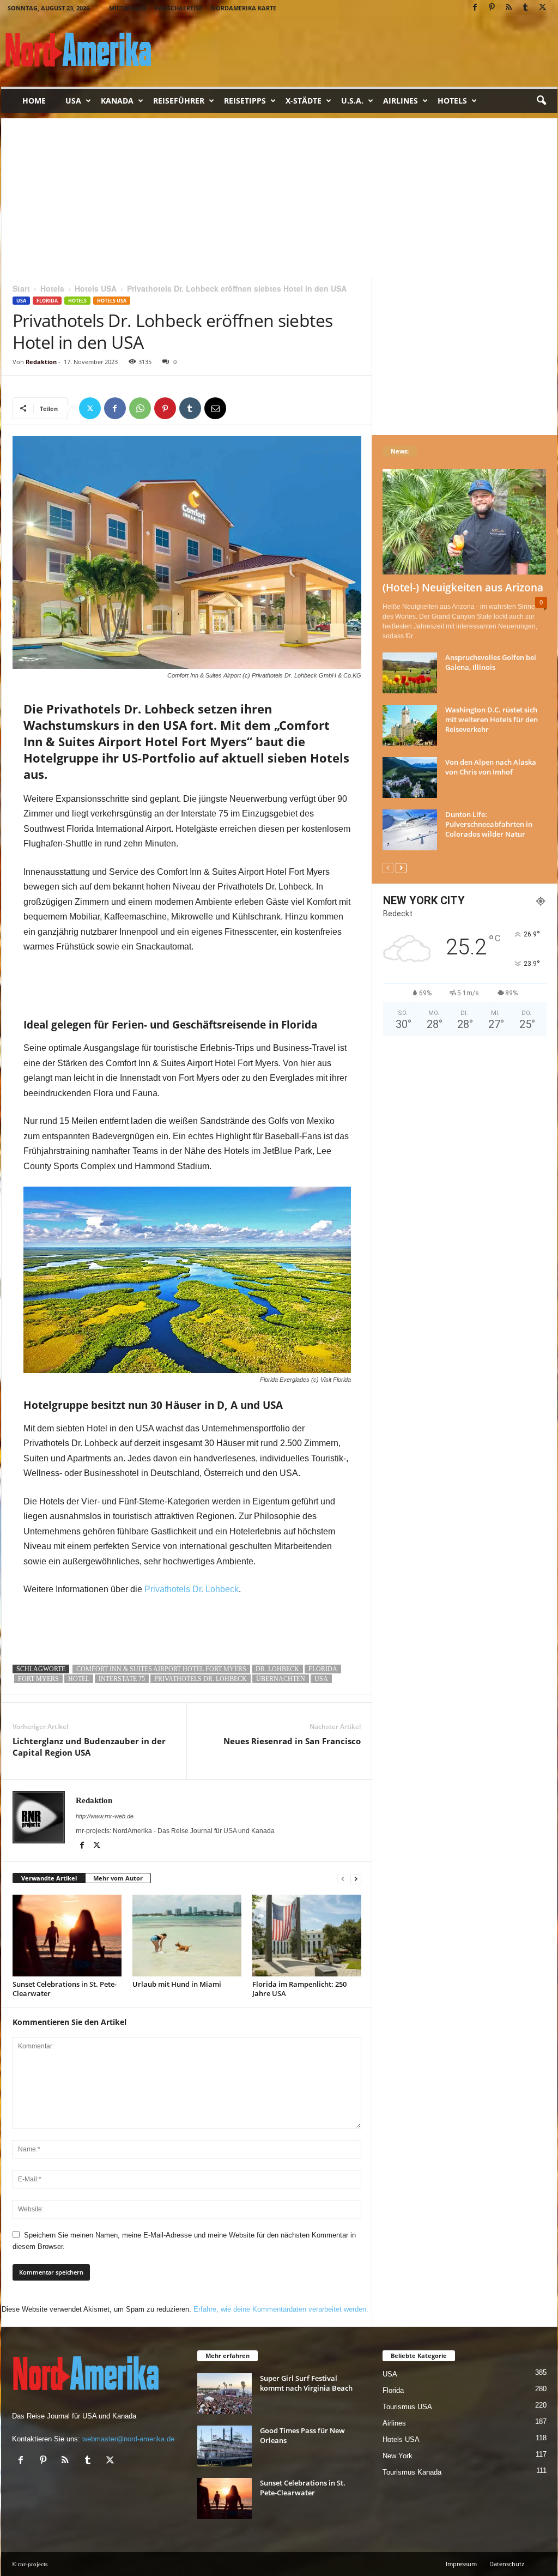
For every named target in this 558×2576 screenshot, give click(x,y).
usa (321, 1679)
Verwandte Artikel (49, 1878)
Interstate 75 (122, 1679)
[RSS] (509, 8)
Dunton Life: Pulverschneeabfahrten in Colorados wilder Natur (489, 824)
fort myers (38, 1679)
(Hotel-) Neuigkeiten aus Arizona (463, 588)
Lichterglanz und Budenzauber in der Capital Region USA (89, 1747)
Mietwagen (128, 8)
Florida (47, 301)
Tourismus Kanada (412, 2472)
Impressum (461, 2564)
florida (323, 1669)
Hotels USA (96, 288)
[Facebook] (475, 8)
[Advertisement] (279, 195)
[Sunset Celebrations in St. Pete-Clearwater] (67, 1936)
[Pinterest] (492, 8)
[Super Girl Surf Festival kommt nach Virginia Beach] (225, 2394)
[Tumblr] (526, 8)
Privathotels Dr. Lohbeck (192, 1589)
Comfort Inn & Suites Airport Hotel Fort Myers (161, 1669)
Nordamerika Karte (244, 8)
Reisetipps (245, 101)
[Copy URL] (240, 408)
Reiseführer (179, 101)
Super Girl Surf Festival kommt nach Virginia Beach (306, 2383)
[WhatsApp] (140, 408)
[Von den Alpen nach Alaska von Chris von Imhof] (410, 778)
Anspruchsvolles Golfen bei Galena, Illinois (491, 662)
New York (398, 2456)
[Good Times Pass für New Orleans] (225, 2446)
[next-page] (356, 1879)
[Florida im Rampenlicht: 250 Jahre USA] (307, 1936)
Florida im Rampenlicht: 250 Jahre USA (299, 1989)
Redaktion (41, 362)
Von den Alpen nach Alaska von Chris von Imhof (491, 767)
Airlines (401, 101)
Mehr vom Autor (118, 1878)
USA (73, 101)
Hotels (452, 101)
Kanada (117, 101)
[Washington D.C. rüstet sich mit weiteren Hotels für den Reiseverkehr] (410, 725)
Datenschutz (507, 2564)
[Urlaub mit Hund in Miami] (187, 1936)
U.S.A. (352, 101)
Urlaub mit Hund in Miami (177, 1984)
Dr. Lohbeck (277, 1669)
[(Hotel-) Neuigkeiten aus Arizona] (465, 522)
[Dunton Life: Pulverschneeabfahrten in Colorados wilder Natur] (410, 830)
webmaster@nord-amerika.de (128, 2439)
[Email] (215, 408)
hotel (79, 1679)
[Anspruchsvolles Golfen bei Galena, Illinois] (410, 673)
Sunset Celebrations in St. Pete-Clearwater (65, 1989)
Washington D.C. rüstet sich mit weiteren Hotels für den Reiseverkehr (492, 719)
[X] (543, 8)
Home (34, 101)
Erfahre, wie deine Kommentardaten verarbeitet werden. (281, 2309)
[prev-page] (343, 1879)
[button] (541, 101)
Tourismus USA (407, 2407)
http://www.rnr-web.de (105, 1816)
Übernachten (281, 1679)
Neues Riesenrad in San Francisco (292, 1741)
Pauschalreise (178, 8)
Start (21, 288)
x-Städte (304, 101)
